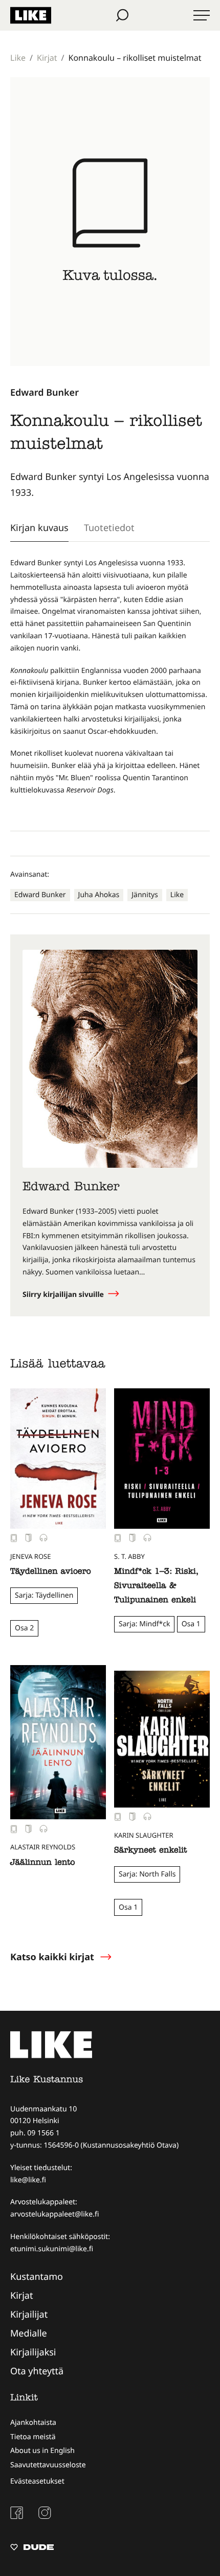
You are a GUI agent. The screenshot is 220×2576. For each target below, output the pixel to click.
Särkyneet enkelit (150, 1851)
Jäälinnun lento (43, 1863)
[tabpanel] (110, 688)
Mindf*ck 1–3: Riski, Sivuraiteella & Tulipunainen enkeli (156, 1586)
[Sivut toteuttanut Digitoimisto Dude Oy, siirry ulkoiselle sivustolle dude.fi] (32, 2548)
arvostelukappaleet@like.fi (54, 2214)
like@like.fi (28, 2180)
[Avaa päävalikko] (202, 15)
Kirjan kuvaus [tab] (39, 527)
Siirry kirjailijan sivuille (64, 1295)
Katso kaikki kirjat (52, 1957)
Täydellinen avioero (51, 1572)
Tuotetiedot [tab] (109, 527)
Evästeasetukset (37, 2481)
